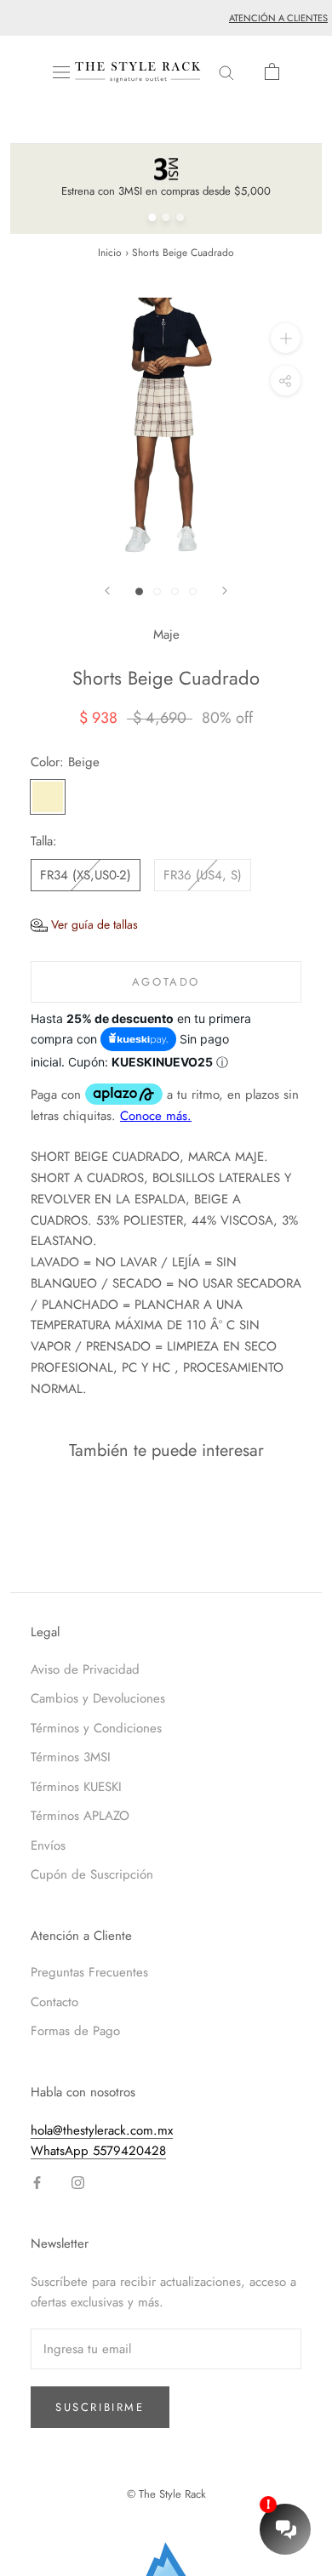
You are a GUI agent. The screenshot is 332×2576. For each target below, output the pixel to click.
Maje (166, 634)
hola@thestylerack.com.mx (102, 2130)
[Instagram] (78, 2182)
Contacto (54, 2002)
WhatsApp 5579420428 (98, 2151)
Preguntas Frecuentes (89, 1972)
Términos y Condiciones (96, 1728)
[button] (84, 925)
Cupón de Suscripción (92, 1874)
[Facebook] (37, 2182)
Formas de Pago (75, 2031)
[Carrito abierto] (272, 71)
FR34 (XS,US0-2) (86, 875)
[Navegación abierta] (61, 72)
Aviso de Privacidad (85, 1669)
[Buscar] (226, 72)
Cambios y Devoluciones (98, 1698)
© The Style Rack (166, 2494)
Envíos (48, 1845)
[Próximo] (225, 591)
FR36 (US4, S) (203, 875)
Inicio (110, 253)
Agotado (166, 982)
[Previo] (107, 591)
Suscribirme (100, 2407)
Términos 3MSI (71, 1757)
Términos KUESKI (76, 1787)
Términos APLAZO (80, 1816)
